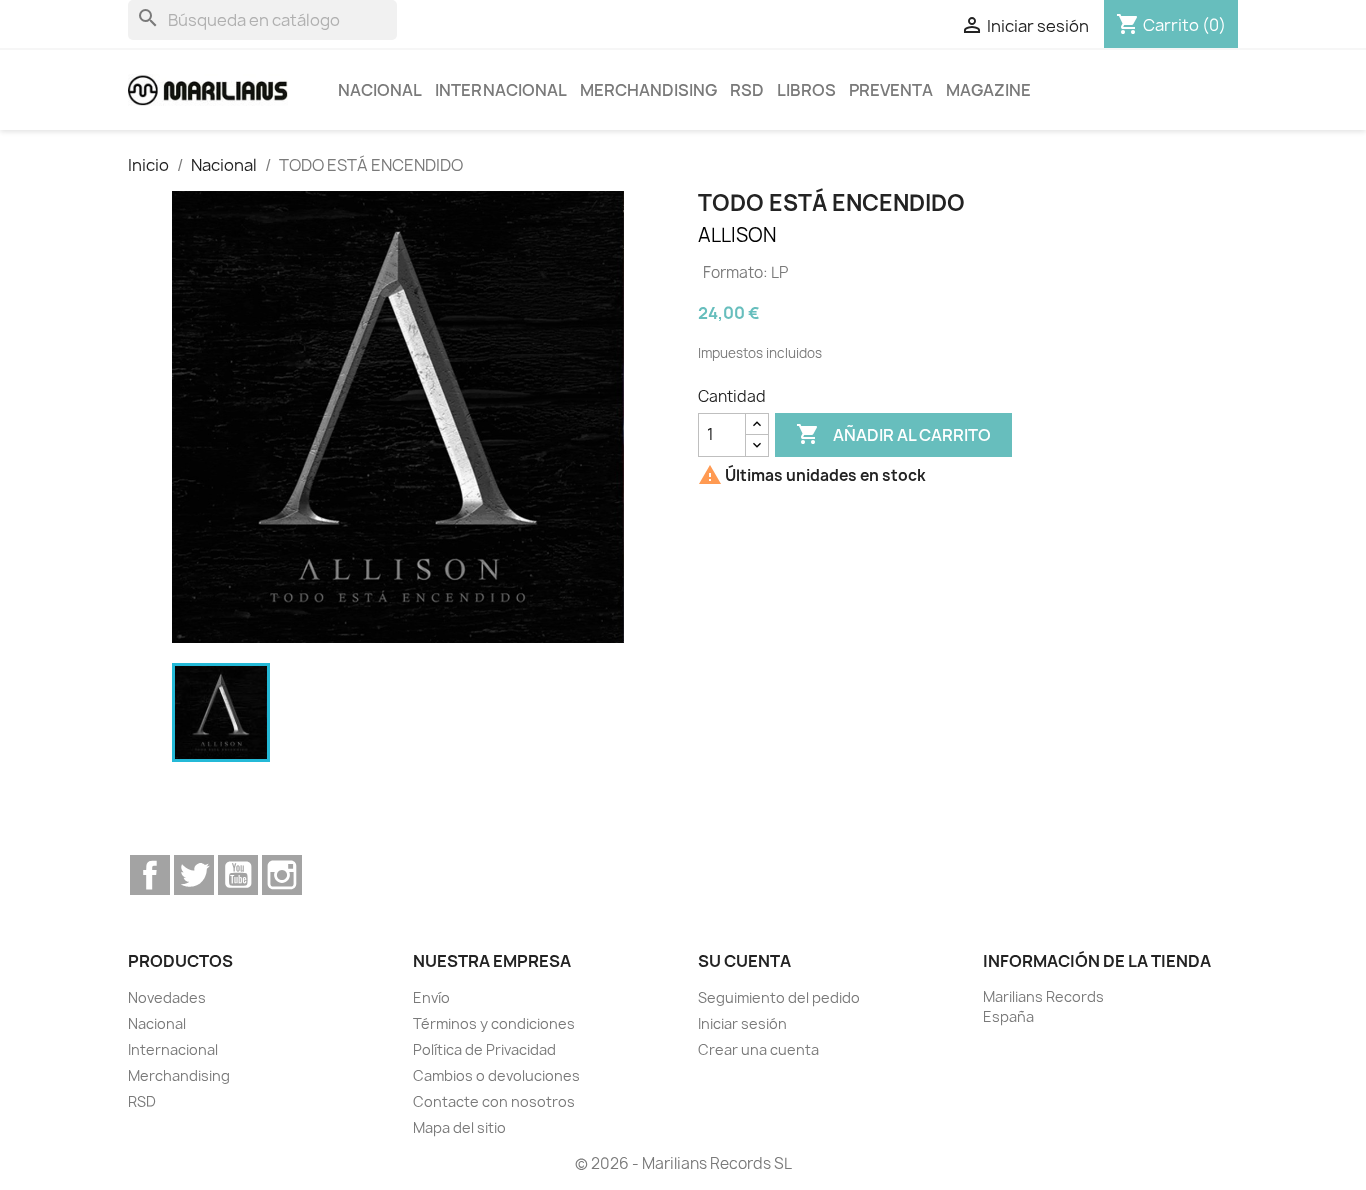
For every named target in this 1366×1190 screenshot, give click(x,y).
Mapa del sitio (459, 1127)
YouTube (238, 875)
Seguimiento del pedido (779, 997)
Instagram (282, 875)
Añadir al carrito (893, 434)
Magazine (988, 90)
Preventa (891, 90)
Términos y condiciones (494, 1023)
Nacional (380, 90)
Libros (806, 90)
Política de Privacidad (484, 1049)
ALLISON (737, 235)
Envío (431, 997)
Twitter (194, 875)
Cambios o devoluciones (496, 1075)
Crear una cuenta (758, 1049)
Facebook (150, 875)
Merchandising (648, 90)
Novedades (167, 997)
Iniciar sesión (742, 1023)
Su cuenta (744, 961)
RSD (747, 90)
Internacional (501, 90)
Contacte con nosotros (494, 1101)
